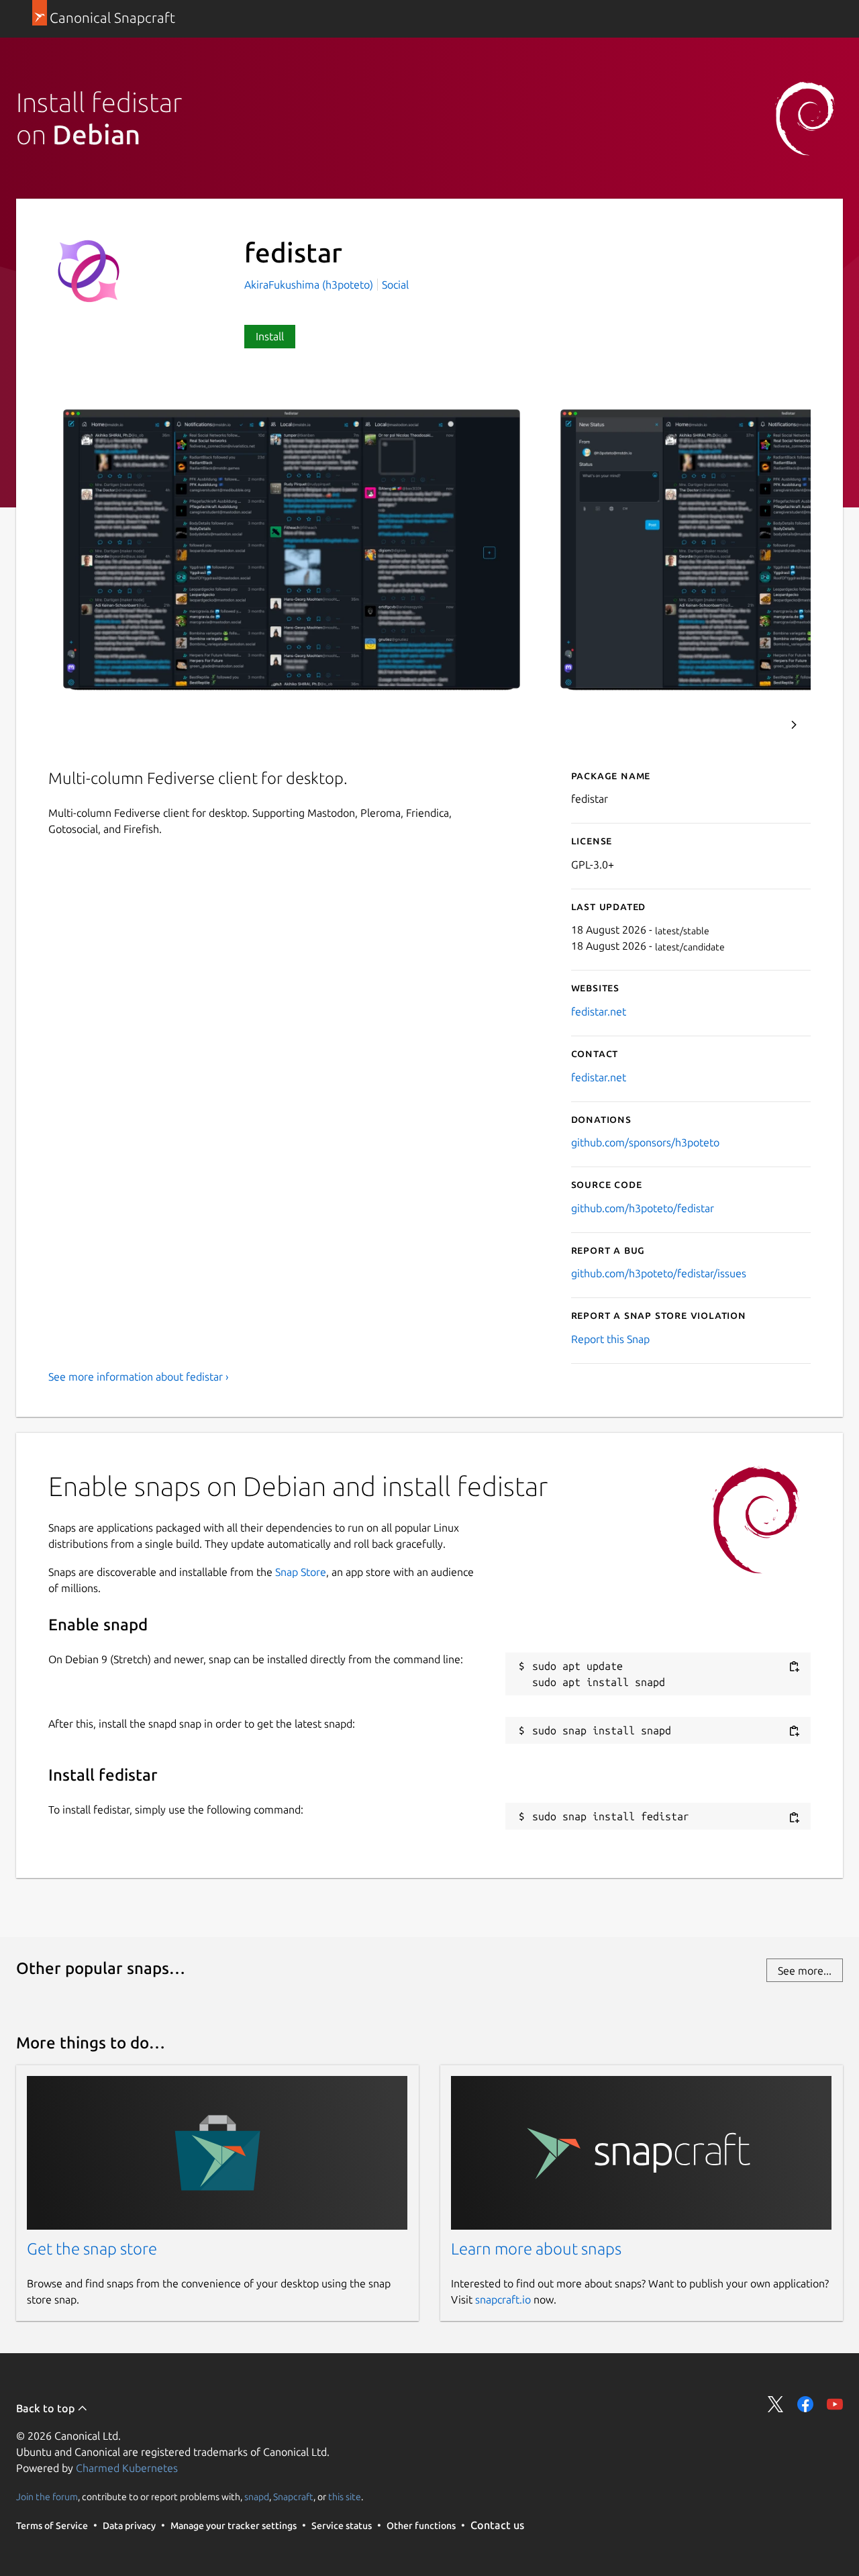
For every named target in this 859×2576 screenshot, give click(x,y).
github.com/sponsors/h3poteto (645, 1142)
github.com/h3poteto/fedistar (643, 1208)
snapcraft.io (503, 2299)
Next (794, 725)
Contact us (497, 2525)
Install (270, 336)
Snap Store (301, 1572)
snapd (257, 2497)
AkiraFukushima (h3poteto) (310, 285)
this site (345, 2497)
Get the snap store (92, 2249)
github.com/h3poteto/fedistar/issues (659, 1273)
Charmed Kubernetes (127, 2468)
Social (395, 285)
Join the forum (47, 2497)
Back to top (47, 2408)
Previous (758, 725)
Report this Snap (610, 1339)
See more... (805, 1971)
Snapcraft (293, 2497)
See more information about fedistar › (139, 1377)
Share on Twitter (776, 2404)
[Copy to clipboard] (794, 1667)
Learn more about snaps (536, 2249)
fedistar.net (599, 1011)
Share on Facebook (805, 2404)
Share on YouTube (835, 2404)
